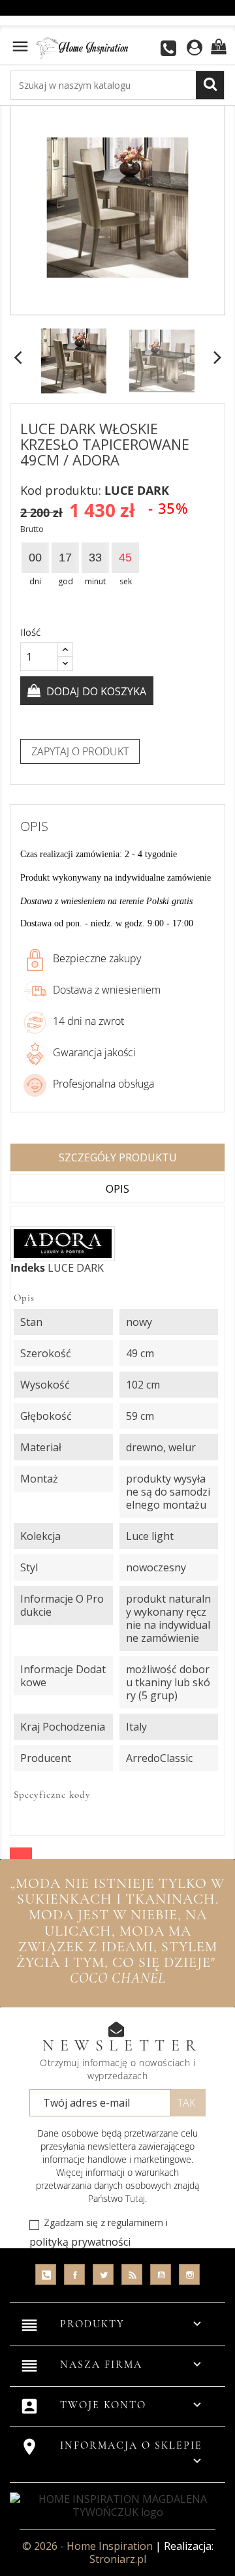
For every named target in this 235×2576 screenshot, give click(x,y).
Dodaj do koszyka (95, 691)
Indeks (28, 1268)
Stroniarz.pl (118, 2559)
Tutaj (135, 2198)
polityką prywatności (80, 2242)
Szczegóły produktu (118, 1157)
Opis (117, 1189)
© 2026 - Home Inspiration (89, 2546)
